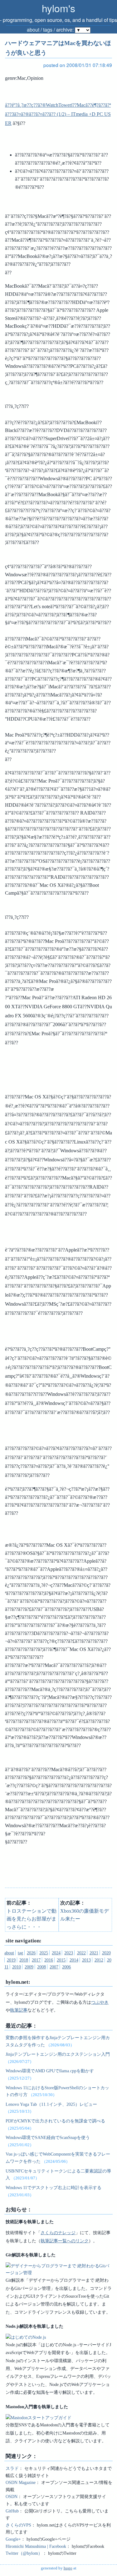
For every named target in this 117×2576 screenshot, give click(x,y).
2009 (29, 1967)
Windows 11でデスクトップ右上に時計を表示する (54, 2188)
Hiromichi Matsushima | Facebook (36, 2546)
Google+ (13, 2539)
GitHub (12, 2511)
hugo (68, 2568)
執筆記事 (19, 2010)
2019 (11, 1960)
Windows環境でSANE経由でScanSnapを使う (48, 2137)
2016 (49, 1960)
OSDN (12, 2496)
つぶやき (100, 2002)
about (33, 30)
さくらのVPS (18, 2525)
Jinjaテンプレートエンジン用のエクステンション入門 (58, 2054)
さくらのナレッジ (58, 2233)
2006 (66, 1967)
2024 (56, 1953)
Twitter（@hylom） (24, 2553)
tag (20, 1953)
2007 (54, 1967)
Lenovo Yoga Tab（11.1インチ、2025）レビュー (51, 2104)
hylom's (58, 8)
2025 (44, 1953)
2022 (81, 1953)
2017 (36, 1960)
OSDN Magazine (21, 2482)
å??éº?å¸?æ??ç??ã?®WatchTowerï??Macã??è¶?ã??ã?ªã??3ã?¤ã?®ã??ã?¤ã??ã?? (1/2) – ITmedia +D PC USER (58, 114)
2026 (31, 1953)
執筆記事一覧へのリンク (65, 2241)
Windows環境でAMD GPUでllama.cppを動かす (50, 2071)
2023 (69, 1953)
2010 (17, 1967)
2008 (41, 1967)
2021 (94, 1953)
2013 (86, 1960)
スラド (12, 2468)
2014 (74, 1960)
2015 (61, 1960)
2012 (99, 1960)
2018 (24, 1960)
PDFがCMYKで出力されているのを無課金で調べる (55, 2121)
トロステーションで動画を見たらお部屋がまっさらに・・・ (32, 1919)
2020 (106, 1953)
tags (48, 30)
